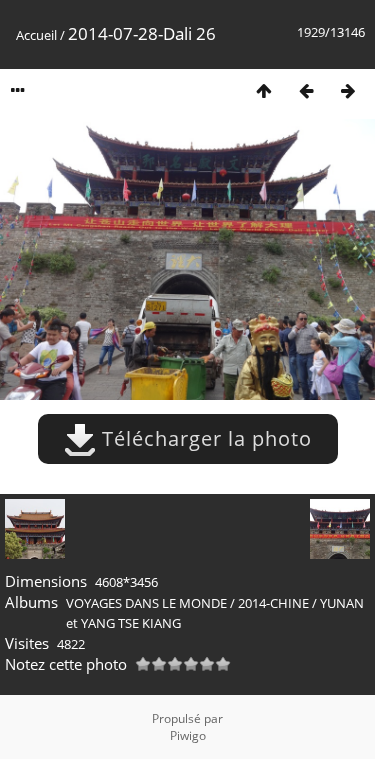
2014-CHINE (273, 603)
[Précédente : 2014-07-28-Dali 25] (306, 90)
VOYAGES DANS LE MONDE (146, 603)
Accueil (36, 35)
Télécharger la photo (204, 438)
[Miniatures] (264, 90)
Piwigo (188, 735)
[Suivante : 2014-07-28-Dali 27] (348, 90)
